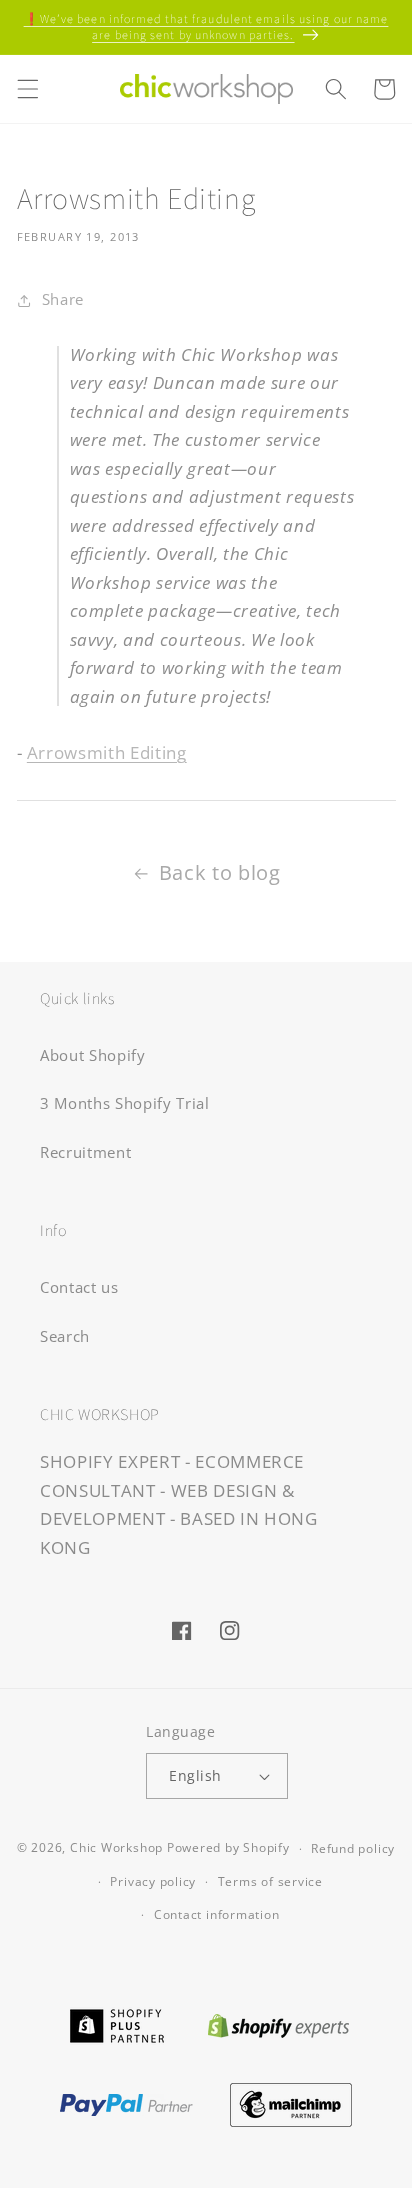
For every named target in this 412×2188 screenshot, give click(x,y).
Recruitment (85, 1152)
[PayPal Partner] (126, 2102)
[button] (27, 89)
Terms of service (270, 1881)
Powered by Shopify (228, 1848)
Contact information (217, 1914)
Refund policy (353, 1848)
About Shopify (93, 1055)
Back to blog (220, 872)
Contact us (79, 1287)
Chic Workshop (116, 1848)
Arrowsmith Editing (107, 752)
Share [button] (63, 299)
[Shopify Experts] (279, 2023)
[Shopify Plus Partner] (116, 2023)
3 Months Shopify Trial (125, 1103)
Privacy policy (153, 1881)
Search (65, 1336)
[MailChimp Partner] (291, 2102)
